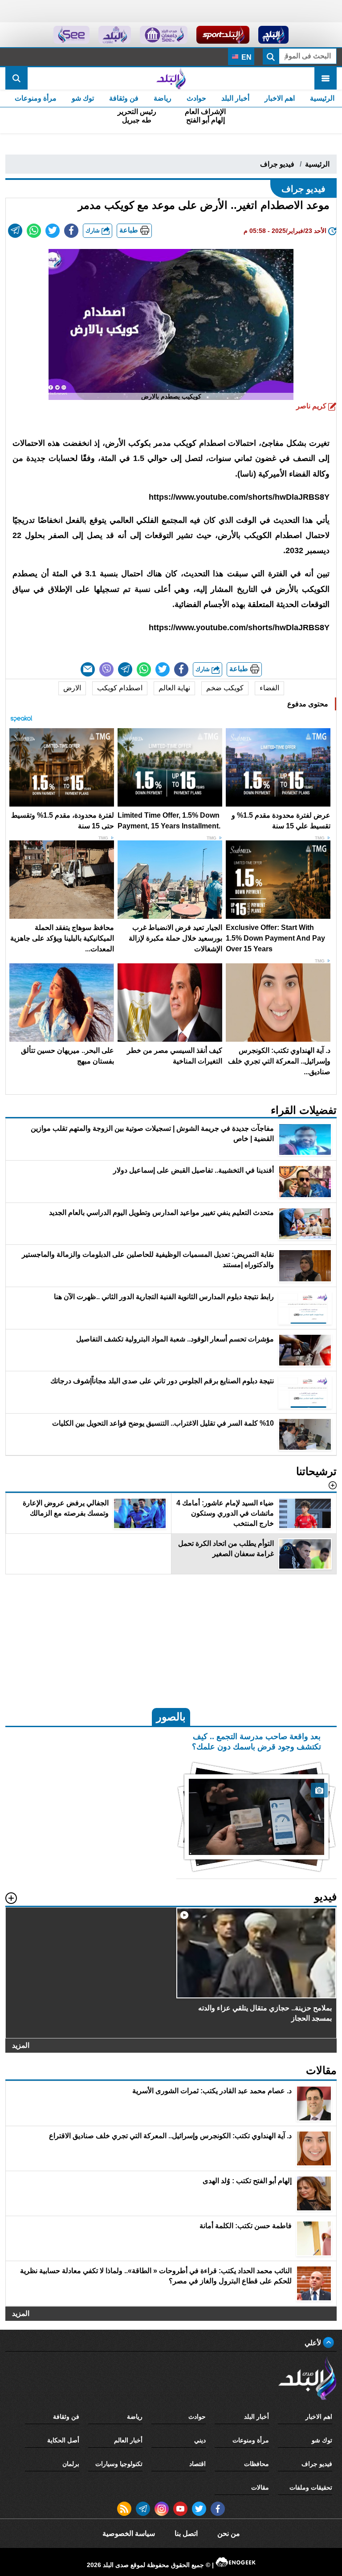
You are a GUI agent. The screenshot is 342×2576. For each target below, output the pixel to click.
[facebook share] (71, 231)
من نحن (229, 2533)
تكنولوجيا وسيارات (119, 2464)
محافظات (256, 2464)
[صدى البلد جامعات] (164, 35)
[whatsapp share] (34, 231)
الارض (72, 688)
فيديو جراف (277, 164)
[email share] (15, 231)
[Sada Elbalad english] (71, 35)
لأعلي (314, 2343)
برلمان (71, 2464)
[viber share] (106, 669)
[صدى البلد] (171, 78)
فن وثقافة (124, 98)
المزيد (21, 2045)
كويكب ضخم (225, 688)
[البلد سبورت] (223, 35)
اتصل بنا (186, 2533)
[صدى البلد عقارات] (115, 35)
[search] (16, 78)
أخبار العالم (128, 2440)
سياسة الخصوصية (129, 2533)
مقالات (260, 2487)
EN (246, 57)
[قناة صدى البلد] (274, 35)
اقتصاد (197, 2464)
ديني (200, 2440)
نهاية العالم (174, 688)
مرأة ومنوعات (36, 98)
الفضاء (269, 688)
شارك (94, 230)
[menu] (326, 78)
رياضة (163, 98)
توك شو (83, 98)
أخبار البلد (235, 98)
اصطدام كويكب (120, 688)
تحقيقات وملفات (311, 2487)
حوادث (196, 98)
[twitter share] (53, 231)
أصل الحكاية (63, 2440)
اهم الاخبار (280, 98)
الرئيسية (322, 98)
